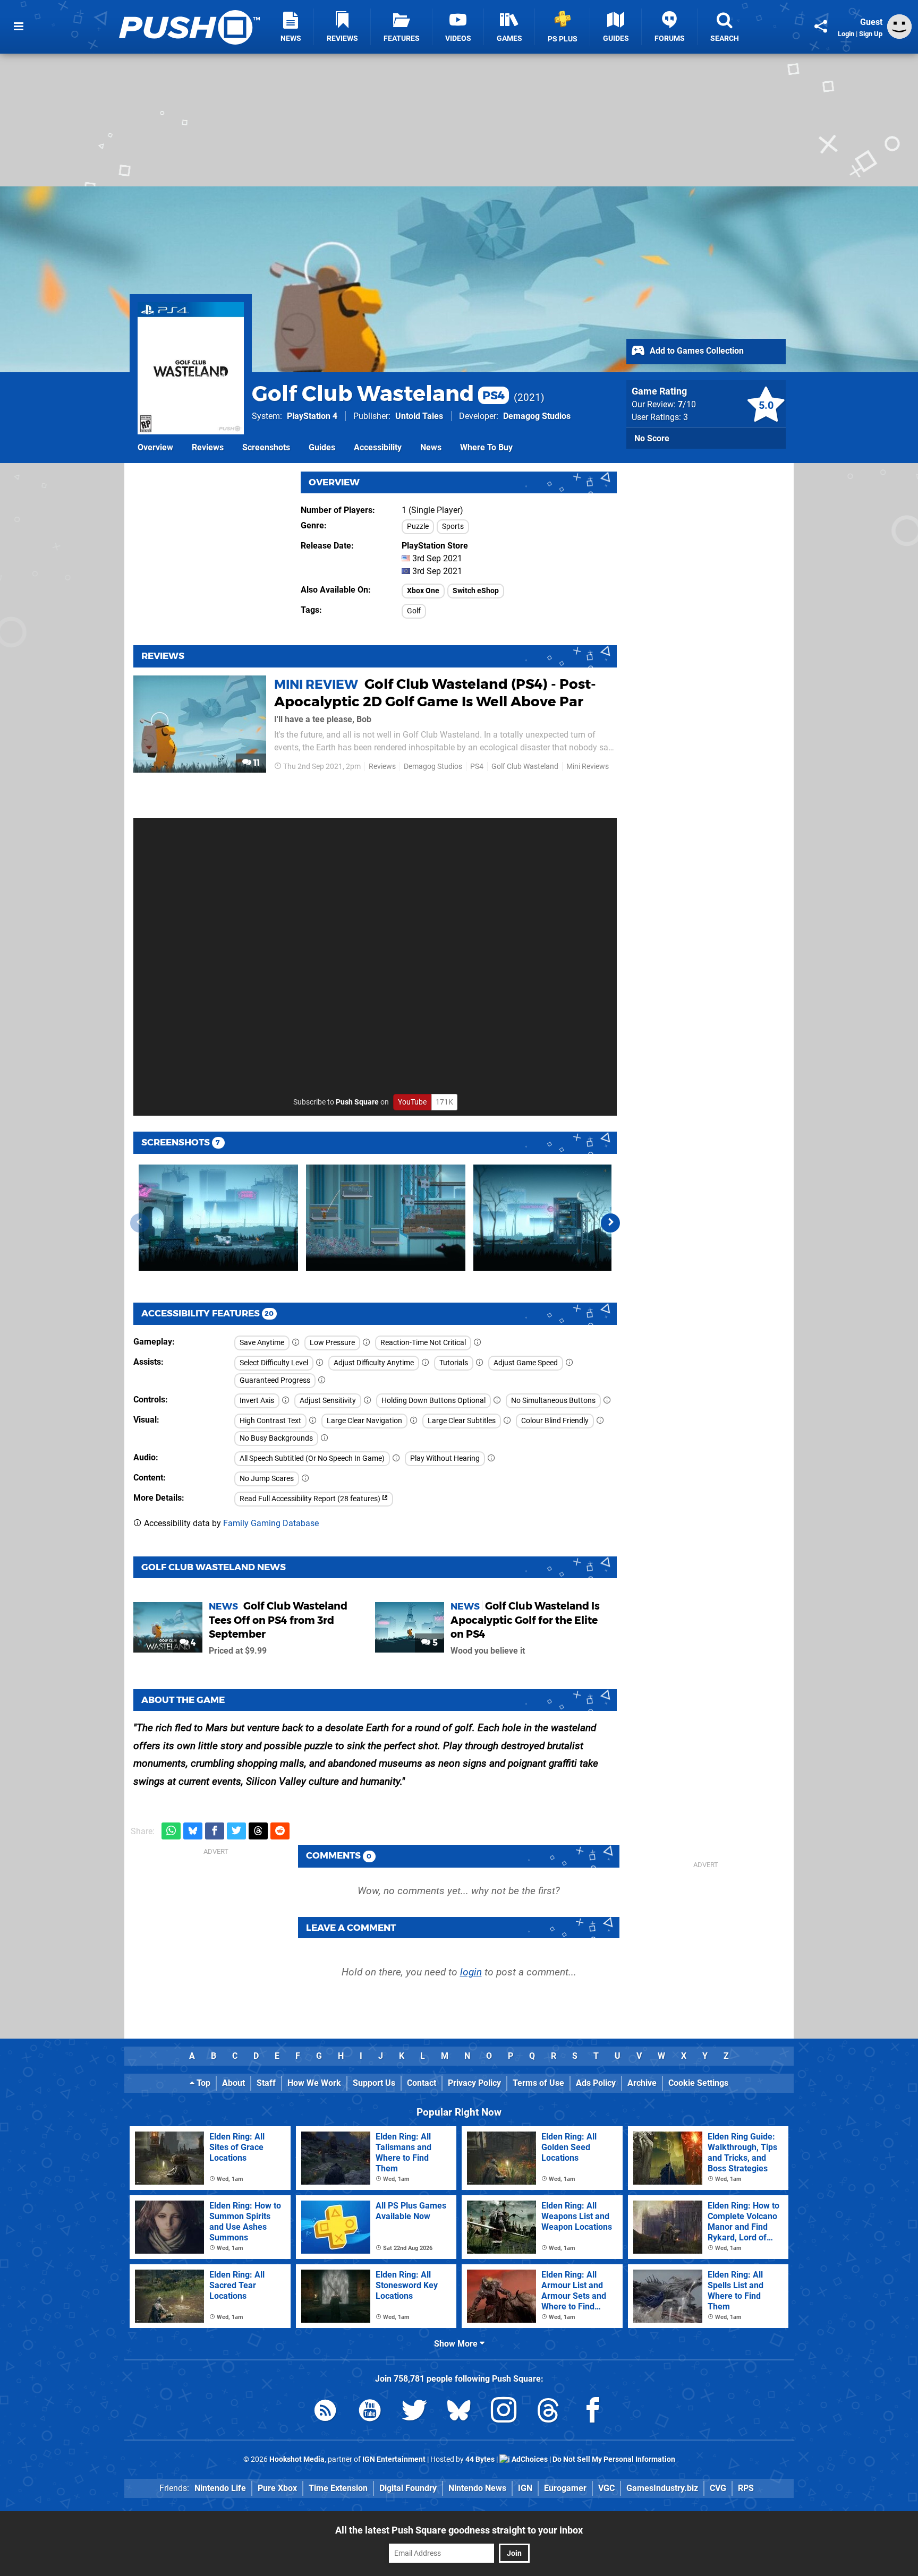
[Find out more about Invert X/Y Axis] (286, 1401)
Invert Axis (257, 1401)
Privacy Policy (474, 2083)
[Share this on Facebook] (215, 1831)
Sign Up (871, 34)
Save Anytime (262, 1343)
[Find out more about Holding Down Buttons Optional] (497, 1401)
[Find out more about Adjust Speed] (569, 1363)
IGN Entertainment (394, 2459)
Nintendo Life (220, 2488)
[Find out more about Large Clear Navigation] (414, 1421)
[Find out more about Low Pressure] (367, 1343)
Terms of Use (538, 2083)
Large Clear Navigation (364, 1421)
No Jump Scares (267, 1479)
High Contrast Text (270, 1421)
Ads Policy (596, 2083)
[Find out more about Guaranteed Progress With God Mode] (322, 1380)
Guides (322, 447)
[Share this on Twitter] (236, 1831)
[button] (610, 1223)
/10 (687, 404)
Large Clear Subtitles (462, 1421)
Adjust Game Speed (526, 1363)
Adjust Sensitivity (328, 1401)
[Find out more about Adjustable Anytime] (426, 1363)
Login (846, 34)
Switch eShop (476, 591)
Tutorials (454, 1363)
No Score (652, 438)
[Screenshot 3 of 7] (553, 1218)
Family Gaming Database (271, 1523)
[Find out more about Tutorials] (480, 1363)
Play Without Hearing (445, 1458)
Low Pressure (332, 1343)
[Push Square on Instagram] (504, 2412)
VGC (606, 2488)
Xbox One (423, 591)
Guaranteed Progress (275, 1380)
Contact (422, 2083)
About (233, 2083)
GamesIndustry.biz (662, 2488)
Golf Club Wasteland (378, 393)
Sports (453, 527)
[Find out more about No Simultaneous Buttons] (607, 1401)
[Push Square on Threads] (548, 2412)
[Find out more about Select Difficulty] (320, 1363)
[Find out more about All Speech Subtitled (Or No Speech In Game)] (396, 1458)
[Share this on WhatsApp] (171, 1831)
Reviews (208, 447)
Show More (457, 2344)
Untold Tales (419, 416)
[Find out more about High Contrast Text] (313, 1421)
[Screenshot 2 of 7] (386, 1218)
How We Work (314, 2083)
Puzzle (418, 527)
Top (202, 2083)
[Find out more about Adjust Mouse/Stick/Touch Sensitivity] (368, 1401)
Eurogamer (565, 2488)
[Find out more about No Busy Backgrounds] (325, 1438)
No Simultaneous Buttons (553, 1401)
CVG (718, 2488)
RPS (746, 2488)
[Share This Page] (821, 27)
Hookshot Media (297, 2459)
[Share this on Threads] (258, 1831)
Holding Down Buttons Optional (433, 1401)
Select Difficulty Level (274, 1363)
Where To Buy (486, 447)
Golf (414, 611)
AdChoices (529, 2459)
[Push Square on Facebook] (593, 2412)
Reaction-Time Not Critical (423, 1343)
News (431, 447)
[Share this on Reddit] (280, 1831)
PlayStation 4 (312, 416)
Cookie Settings (698, 2083)
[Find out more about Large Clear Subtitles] (507, 1421)
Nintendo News (477, 2488)
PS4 (477, 767)
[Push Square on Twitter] (414, 2412)
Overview (155, 447)
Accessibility (378, 447)
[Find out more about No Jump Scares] (305, 1479)
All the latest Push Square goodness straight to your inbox (459, 2530)
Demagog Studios (537, 416)
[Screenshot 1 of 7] (218, 1218)
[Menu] (19, 27)
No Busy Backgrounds (276, 1438)
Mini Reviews (588, 767)
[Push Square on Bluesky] (459, 2412)
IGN (525, 2488)
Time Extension (338, 2488)
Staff (266, 2083)
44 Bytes (480, 2459)
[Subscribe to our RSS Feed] (325, 2412)
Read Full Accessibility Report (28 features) (311, 1499)
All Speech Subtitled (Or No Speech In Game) (312, 1458)
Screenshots (266, 447)
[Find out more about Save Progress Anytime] (296, 1343)
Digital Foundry (408, 2488)
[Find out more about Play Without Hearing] (491, 1458)
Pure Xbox (277, 2488)
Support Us (374, 2083)
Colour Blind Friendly (555, 1421)
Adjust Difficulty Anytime (374, 1363)
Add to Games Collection (696, 351)
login (471, 1972)
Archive (642, 2083)
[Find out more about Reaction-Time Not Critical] (478, 1343)
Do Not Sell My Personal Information (614, 2459)
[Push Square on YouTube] (370, 2412)
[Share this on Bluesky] (193, 1831)
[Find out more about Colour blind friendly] (600, 1421)
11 (256, 763)
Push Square (357, 1102)
